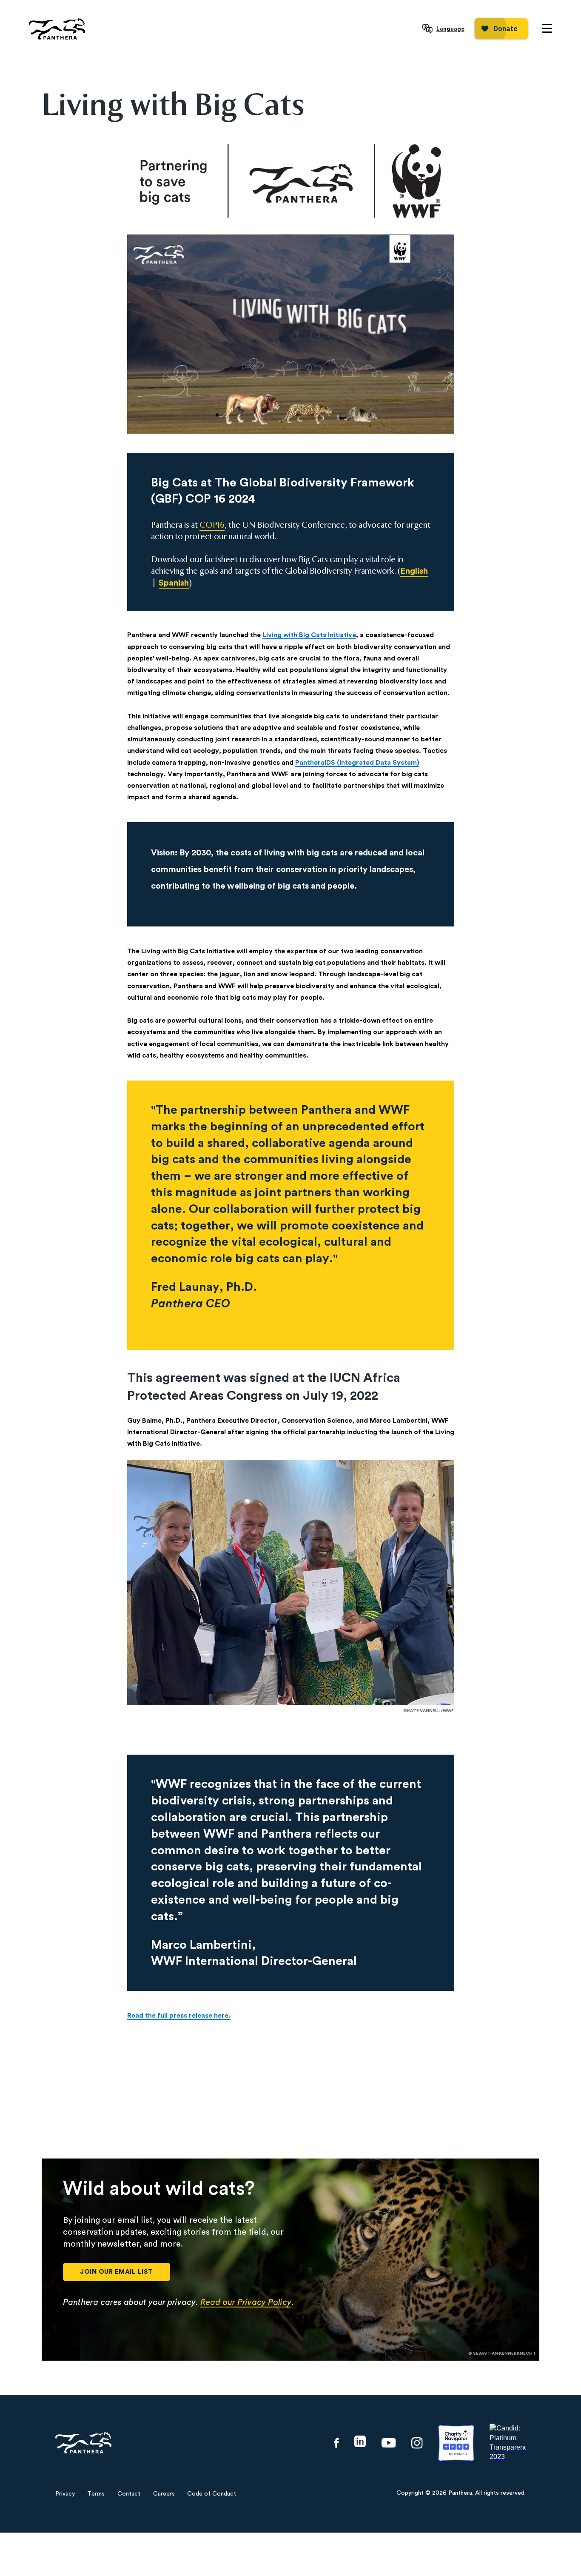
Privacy (65, 2494)
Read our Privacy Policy (246, 2302)
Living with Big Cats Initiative (309, 635)
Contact (129, 2494)
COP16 (212, 525)
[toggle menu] (547, 28)
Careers (164, 2494)
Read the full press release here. (179, 2016)
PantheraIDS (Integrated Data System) (357, 763)
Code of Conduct (212, 2494)
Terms (96, 2494)
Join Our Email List (117, 2272)
